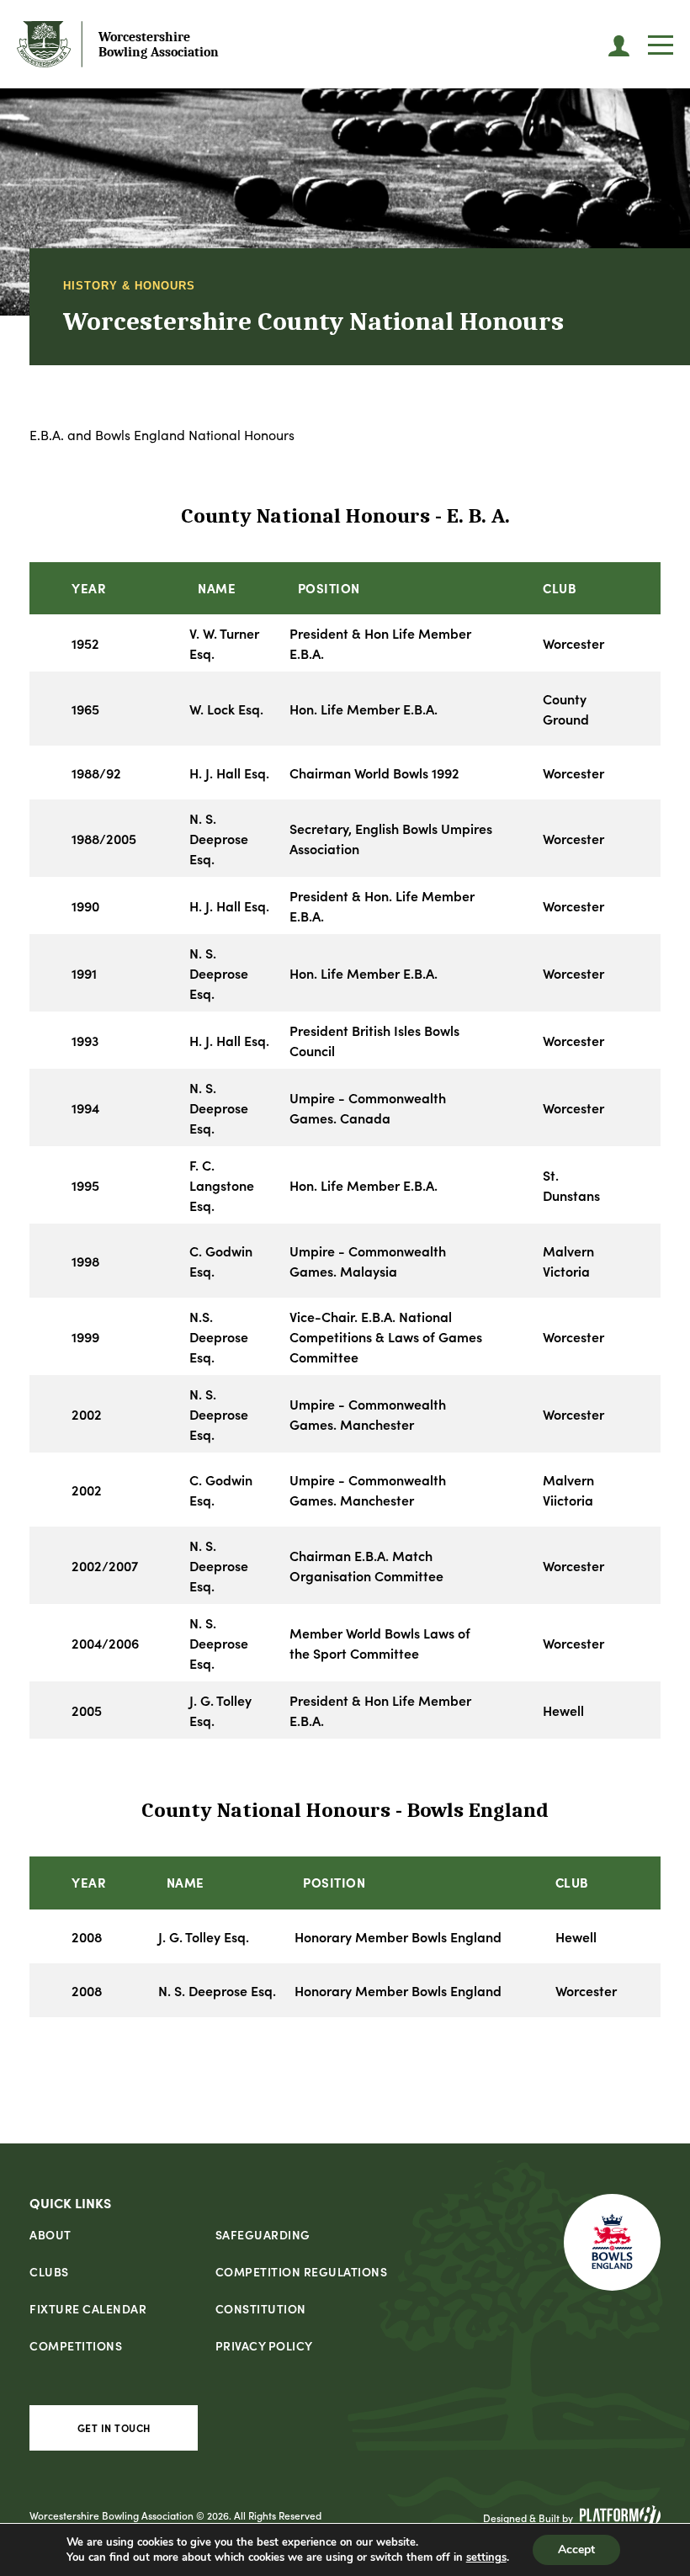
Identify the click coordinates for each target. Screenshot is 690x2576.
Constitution (261, 2308)
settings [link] (486, 2557)
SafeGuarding (263, 2234)
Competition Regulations (302, 2271)
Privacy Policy (264, 2345)
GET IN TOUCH (114, 2427)
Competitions (76, 2345)
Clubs (49, 2271)
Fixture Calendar (88, 2308)
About (50, 2234)
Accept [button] (576, 2549)
